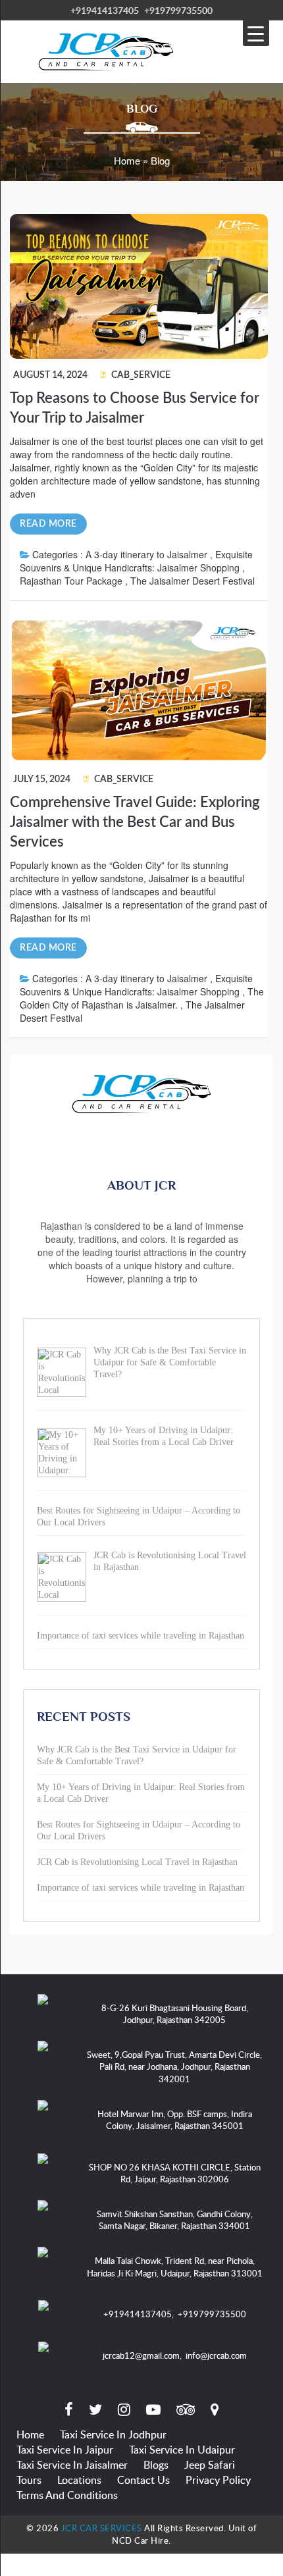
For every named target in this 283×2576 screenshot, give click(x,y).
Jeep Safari (210, 2465)
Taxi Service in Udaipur (182, 2450)
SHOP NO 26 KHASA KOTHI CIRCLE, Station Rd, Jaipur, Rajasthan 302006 (175, 2173)
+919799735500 (178, 10)
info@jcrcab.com (216, 2355)
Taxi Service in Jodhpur (113, 2434)
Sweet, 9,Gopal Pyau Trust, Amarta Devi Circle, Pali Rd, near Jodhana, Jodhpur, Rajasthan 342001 (174, 2067)
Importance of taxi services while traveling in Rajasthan (141, 1888)
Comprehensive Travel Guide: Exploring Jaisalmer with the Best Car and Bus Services (135, 822)
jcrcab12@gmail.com (141, 2355)
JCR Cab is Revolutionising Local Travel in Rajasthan (137, 1862)
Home (30, 2434)
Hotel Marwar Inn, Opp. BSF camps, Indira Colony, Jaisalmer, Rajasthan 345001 (175, 2120)
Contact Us (143, 2480)
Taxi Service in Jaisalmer (72, 2465)
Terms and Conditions (67, 2495)
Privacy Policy (218, 2480)
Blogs (156, 2465)
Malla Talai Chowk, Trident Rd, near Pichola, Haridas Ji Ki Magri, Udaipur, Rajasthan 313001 (175, 2267)
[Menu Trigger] (256, 33)
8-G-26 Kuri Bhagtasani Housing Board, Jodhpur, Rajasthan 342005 (175, 2014)
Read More (48, 524)
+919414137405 (105, 10)
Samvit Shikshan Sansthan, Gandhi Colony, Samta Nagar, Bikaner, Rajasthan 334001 (175, 2220)
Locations (79, 2480)
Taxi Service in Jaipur (65, 2450)
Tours (29, 2480)
